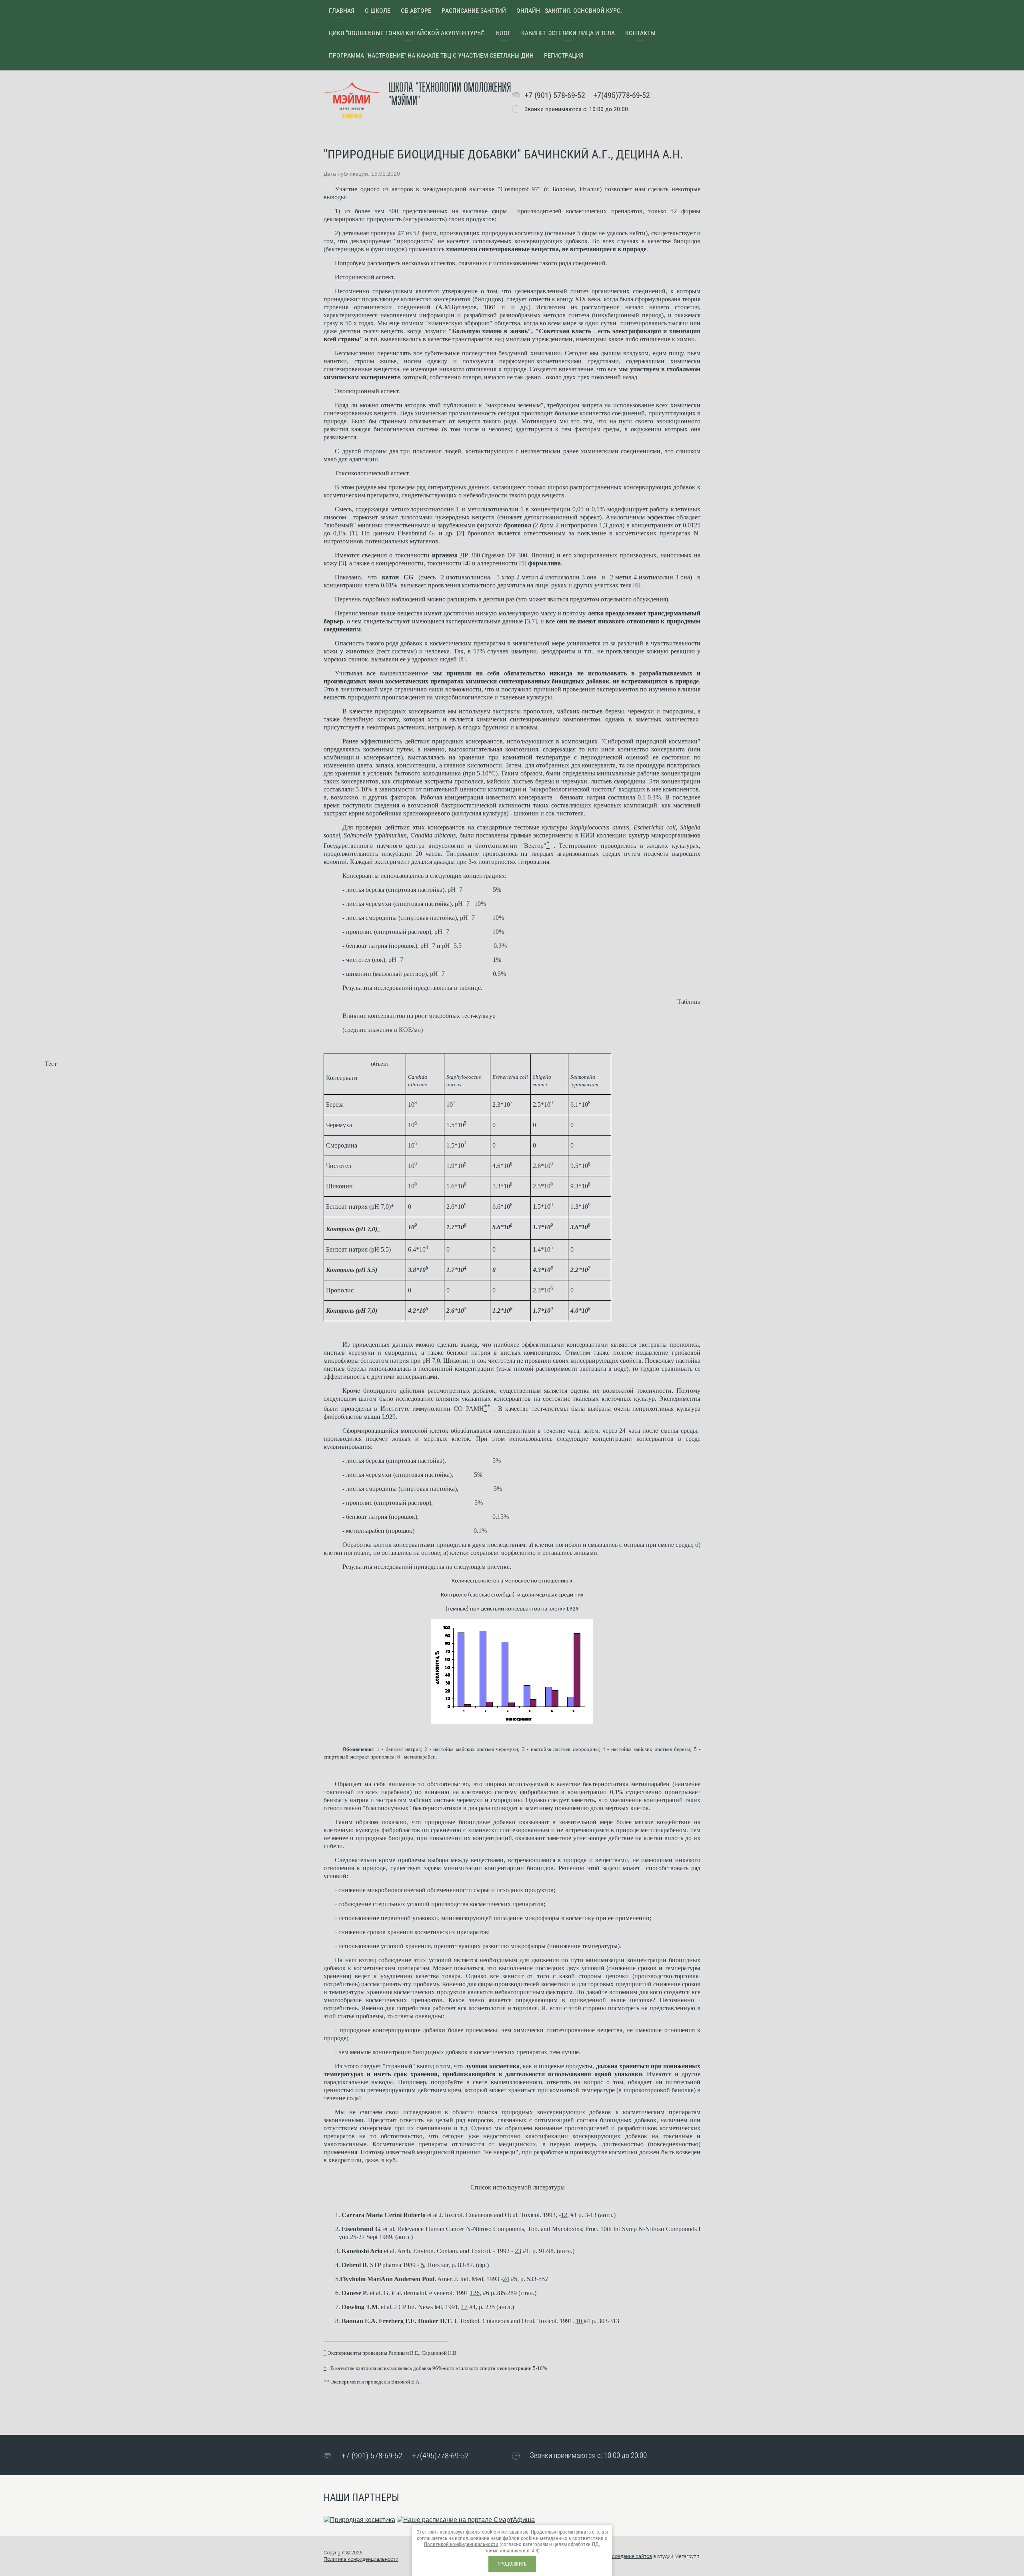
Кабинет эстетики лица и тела (568, 33)
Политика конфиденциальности (361, 2559)
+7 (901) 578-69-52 (555, 95)
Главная (342, 11)
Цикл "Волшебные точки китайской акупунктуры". (407, 33)
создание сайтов (632, 2556)
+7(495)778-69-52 (622, 95)
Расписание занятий (474, 11)
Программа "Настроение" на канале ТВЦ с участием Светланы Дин (431, 55)
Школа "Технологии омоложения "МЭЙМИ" (450, 94)
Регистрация (564, 55)
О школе (378, 11)
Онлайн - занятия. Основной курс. (569, 11)
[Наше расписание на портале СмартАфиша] (466, 2520)
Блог (503, 33)
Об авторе (416, 11)
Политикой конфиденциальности (461, 2544)
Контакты (640, 33)
